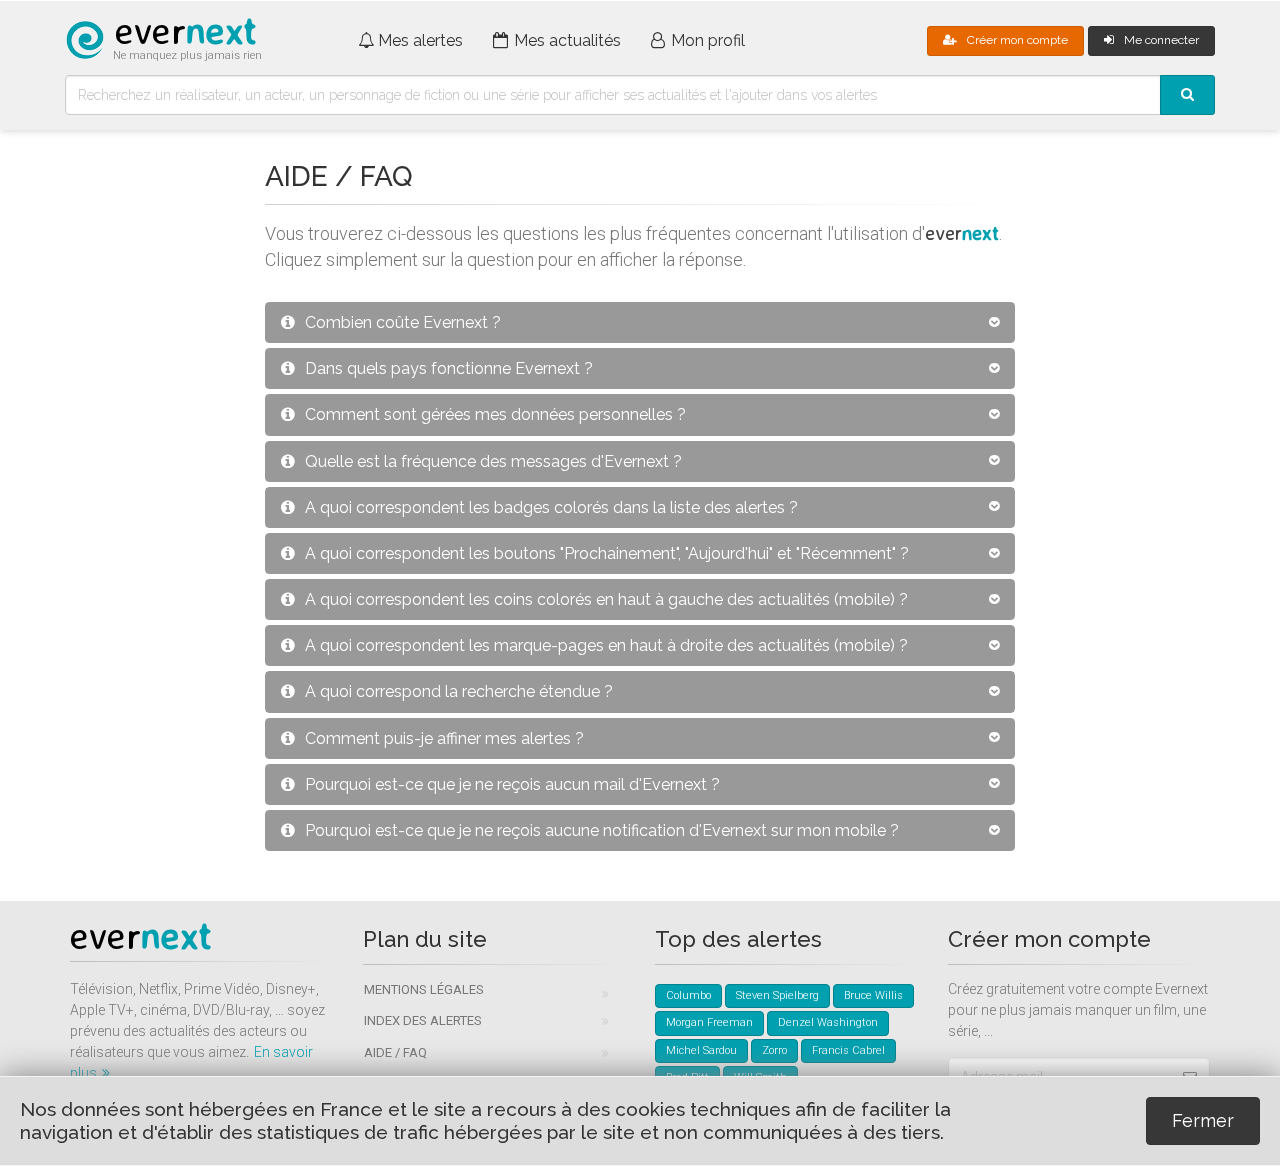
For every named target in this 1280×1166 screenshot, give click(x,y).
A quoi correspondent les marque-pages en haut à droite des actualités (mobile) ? (606, 645)
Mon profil (708, 40)
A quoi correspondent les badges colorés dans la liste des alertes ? (551, 507)
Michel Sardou (701, 1050)
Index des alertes (423, 1020)
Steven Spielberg (777, 995)
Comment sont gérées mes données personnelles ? (495, 414)
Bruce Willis (873, 995)
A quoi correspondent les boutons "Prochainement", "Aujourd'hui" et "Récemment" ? (607, 553)
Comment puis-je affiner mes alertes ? (444, 738)
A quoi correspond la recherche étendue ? (459, 691)
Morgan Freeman (709, 1022)
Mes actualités (567, 40)
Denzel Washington (828, 1022)
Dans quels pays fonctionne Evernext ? (449, 368)
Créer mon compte (1017, 40)
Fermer (1203, 1120)
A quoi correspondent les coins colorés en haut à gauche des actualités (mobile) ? (606, 599)
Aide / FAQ (395, 1052)
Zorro (774, 1050)
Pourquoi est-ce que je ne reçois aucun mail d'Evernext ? (512, 784)
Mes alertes (420, 40)
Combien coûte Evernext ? (403, 322)
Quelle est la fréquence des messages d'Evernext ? (493, 461)
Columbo (688, 995)
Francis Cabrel (848, 1050)
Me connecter (1161, 40)
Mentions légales (424, 989)
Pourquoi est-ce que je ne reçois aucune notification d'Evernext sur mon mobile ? (602, 830)
